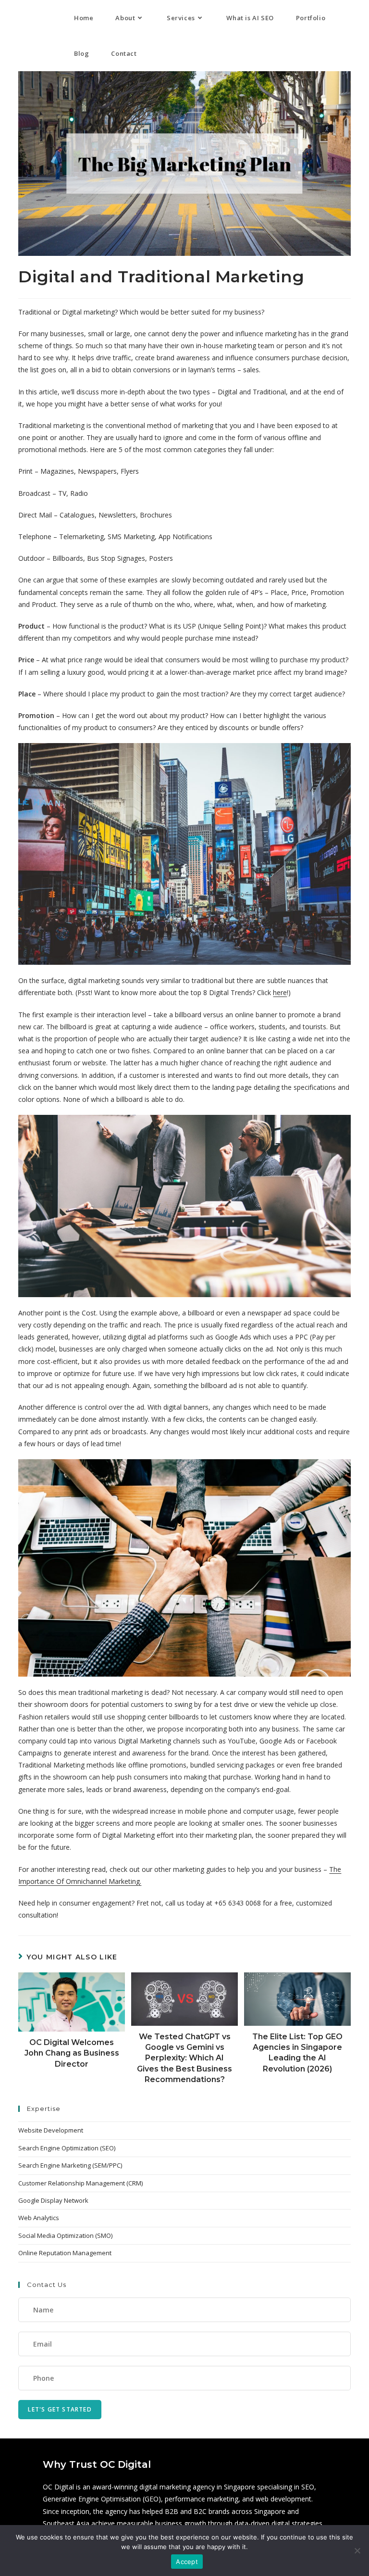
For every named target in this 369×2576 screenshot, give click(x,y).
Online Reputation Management (65, 2253)
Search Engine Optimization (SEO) (67, 2148)
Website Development (51, 2130)
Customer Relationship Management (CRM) (80, 2183)
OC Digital (27, 18)
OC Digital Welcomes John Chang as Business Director (72, 2053)
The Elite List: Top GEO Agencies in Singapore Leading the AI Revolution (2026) (297, 2053)
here (280, 992)
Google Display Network (53, 2200)
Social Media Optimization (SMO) (65, 2235)
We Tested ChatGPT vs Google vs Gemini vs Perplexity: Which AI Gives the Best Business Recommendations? (184, 2058)
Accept (187, 2562)
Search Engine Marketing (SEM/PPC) (70, 2165)
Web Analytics (39, 2218)
